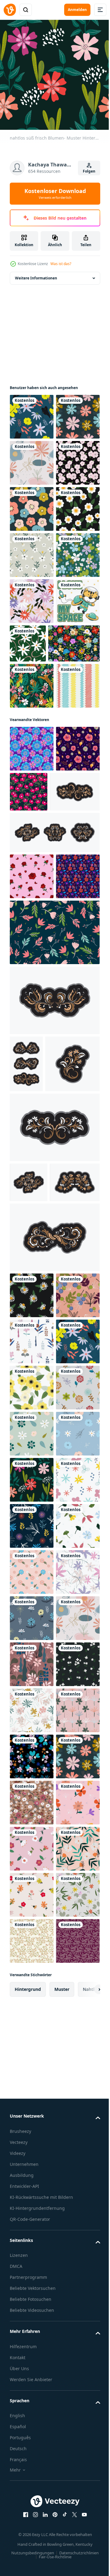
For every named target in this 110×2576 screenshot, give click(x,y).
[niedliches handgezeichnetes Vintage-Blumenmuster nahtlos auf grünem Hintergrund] (74, 823)
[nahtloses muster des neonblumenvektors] (32, 1021)
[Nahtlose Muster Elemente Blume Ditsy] (35, 869)
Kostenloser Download (55, 194)
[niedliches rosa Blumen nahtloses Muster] (32, 550)
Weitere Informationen (36, 273)
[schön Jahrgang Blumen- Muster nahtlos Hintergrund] (32, 781)
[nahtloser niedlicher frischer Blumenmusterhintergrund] (32, 643)
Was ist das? (61, 264)
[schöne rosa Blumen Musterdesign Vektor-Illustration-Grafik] (75, 1064)
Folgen (89, 171)
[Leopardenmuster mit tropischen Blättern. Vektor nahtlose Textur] (32, 912)
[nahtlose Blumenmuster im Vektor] (54, 1297)
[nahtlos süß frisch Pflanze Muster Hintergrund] (32, 1757)
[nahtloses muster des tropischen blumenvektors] (32, 1067)
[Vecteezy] (10, 10)
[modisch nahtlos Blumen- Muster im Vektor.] (32, 1195)
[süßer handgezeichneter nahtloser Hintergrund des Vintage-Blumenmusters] (32, 735)
